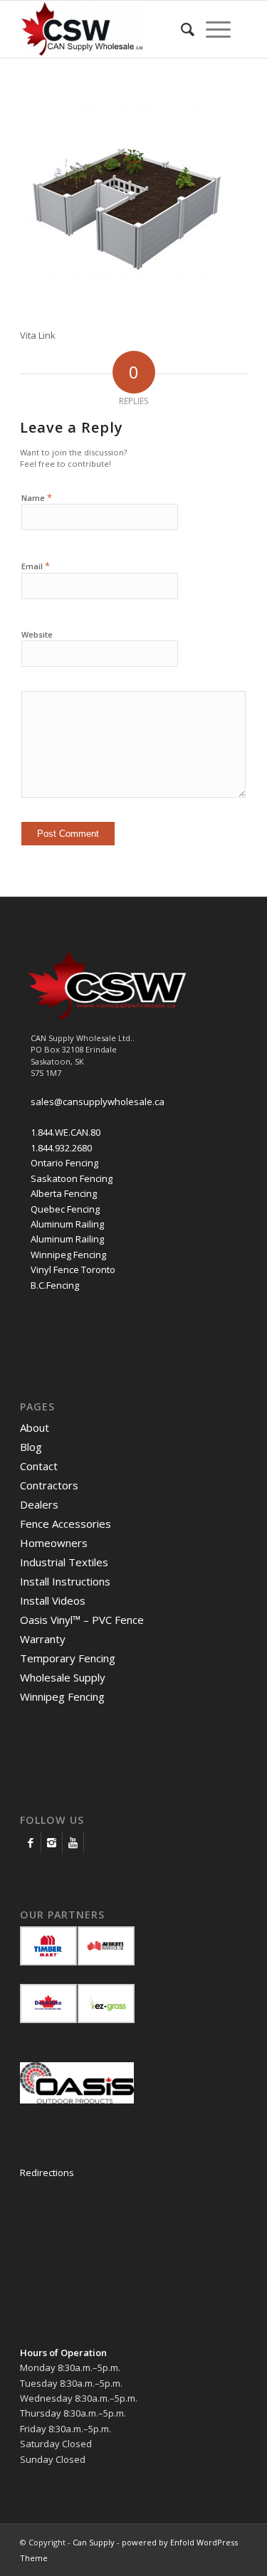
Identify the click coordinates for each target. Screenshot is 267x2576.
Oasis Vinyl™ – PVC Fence (82, 1620)
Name (37, 497)
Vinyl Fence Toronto (73, 1269)
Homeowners (54, 1543)
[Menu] (218, 29)
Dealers (39, 1504)
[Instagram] (52, 1842)
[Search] (188, 29)
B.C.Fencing (55, 1285)
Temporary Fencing (68, 1658)
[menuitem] (188, 29)
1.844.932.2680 (61, 1148)
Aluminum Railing (67, 1224)
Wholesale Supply (63, 1677)
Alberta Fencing (64, 1193)
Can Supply (94, 2542)
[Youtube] (73, 1842)
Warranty (43, 1639)
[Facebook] (30, 1842)
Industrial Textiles (64, 1562)
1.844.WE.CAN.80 (66, 1132)
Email (36, 566)
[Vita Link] (127, 312)
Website (37, 634)
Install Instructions (65, 1581)
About (35, 1427)
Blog (31, 1447)
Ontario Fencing (64, 1163)
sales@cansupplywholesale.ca (98, 1102)
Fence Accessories (66, 1524)
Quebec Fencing (65, 1209)
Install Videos (53, 1600)
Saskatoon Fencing (72, 1178)
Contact (39, 1466)
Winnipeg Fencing (68, 1255)
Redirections (47, 2173)
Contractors (49, 1485)
